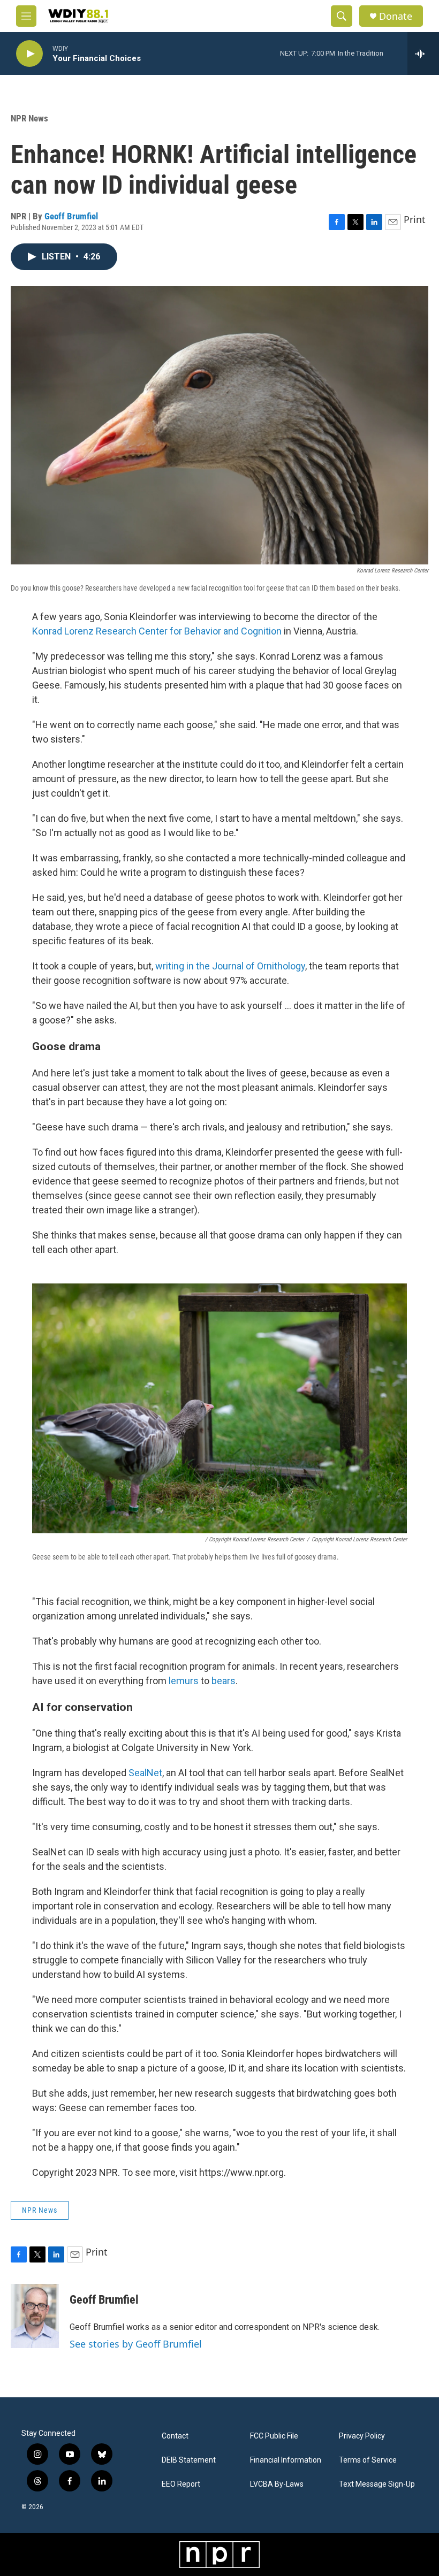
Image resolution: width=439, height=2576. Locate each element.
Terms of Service (368, 2460)
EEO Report (181, 2484)
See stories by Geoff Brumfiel (136, 2344)
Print (415, 219)
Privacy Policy (362, 2436)
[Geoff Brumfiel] (35, 2316)
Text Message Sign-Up (377, 2484)
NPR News (29, 118)
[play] (29, 54)
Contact (175, 2436)
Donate (396, 16)
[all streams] (423, 53)
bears (224, 1681)
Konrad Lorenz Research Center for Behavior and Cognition (157, 631)
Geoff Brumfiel (71, 216)
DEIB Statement (189, 2460)
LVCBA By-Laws (277, 2484)
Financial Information (286, 2460)
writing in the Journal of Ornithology (230, 966)
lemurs (184, 1681)
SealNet (145, 1773)
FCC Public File (274, 2436)
